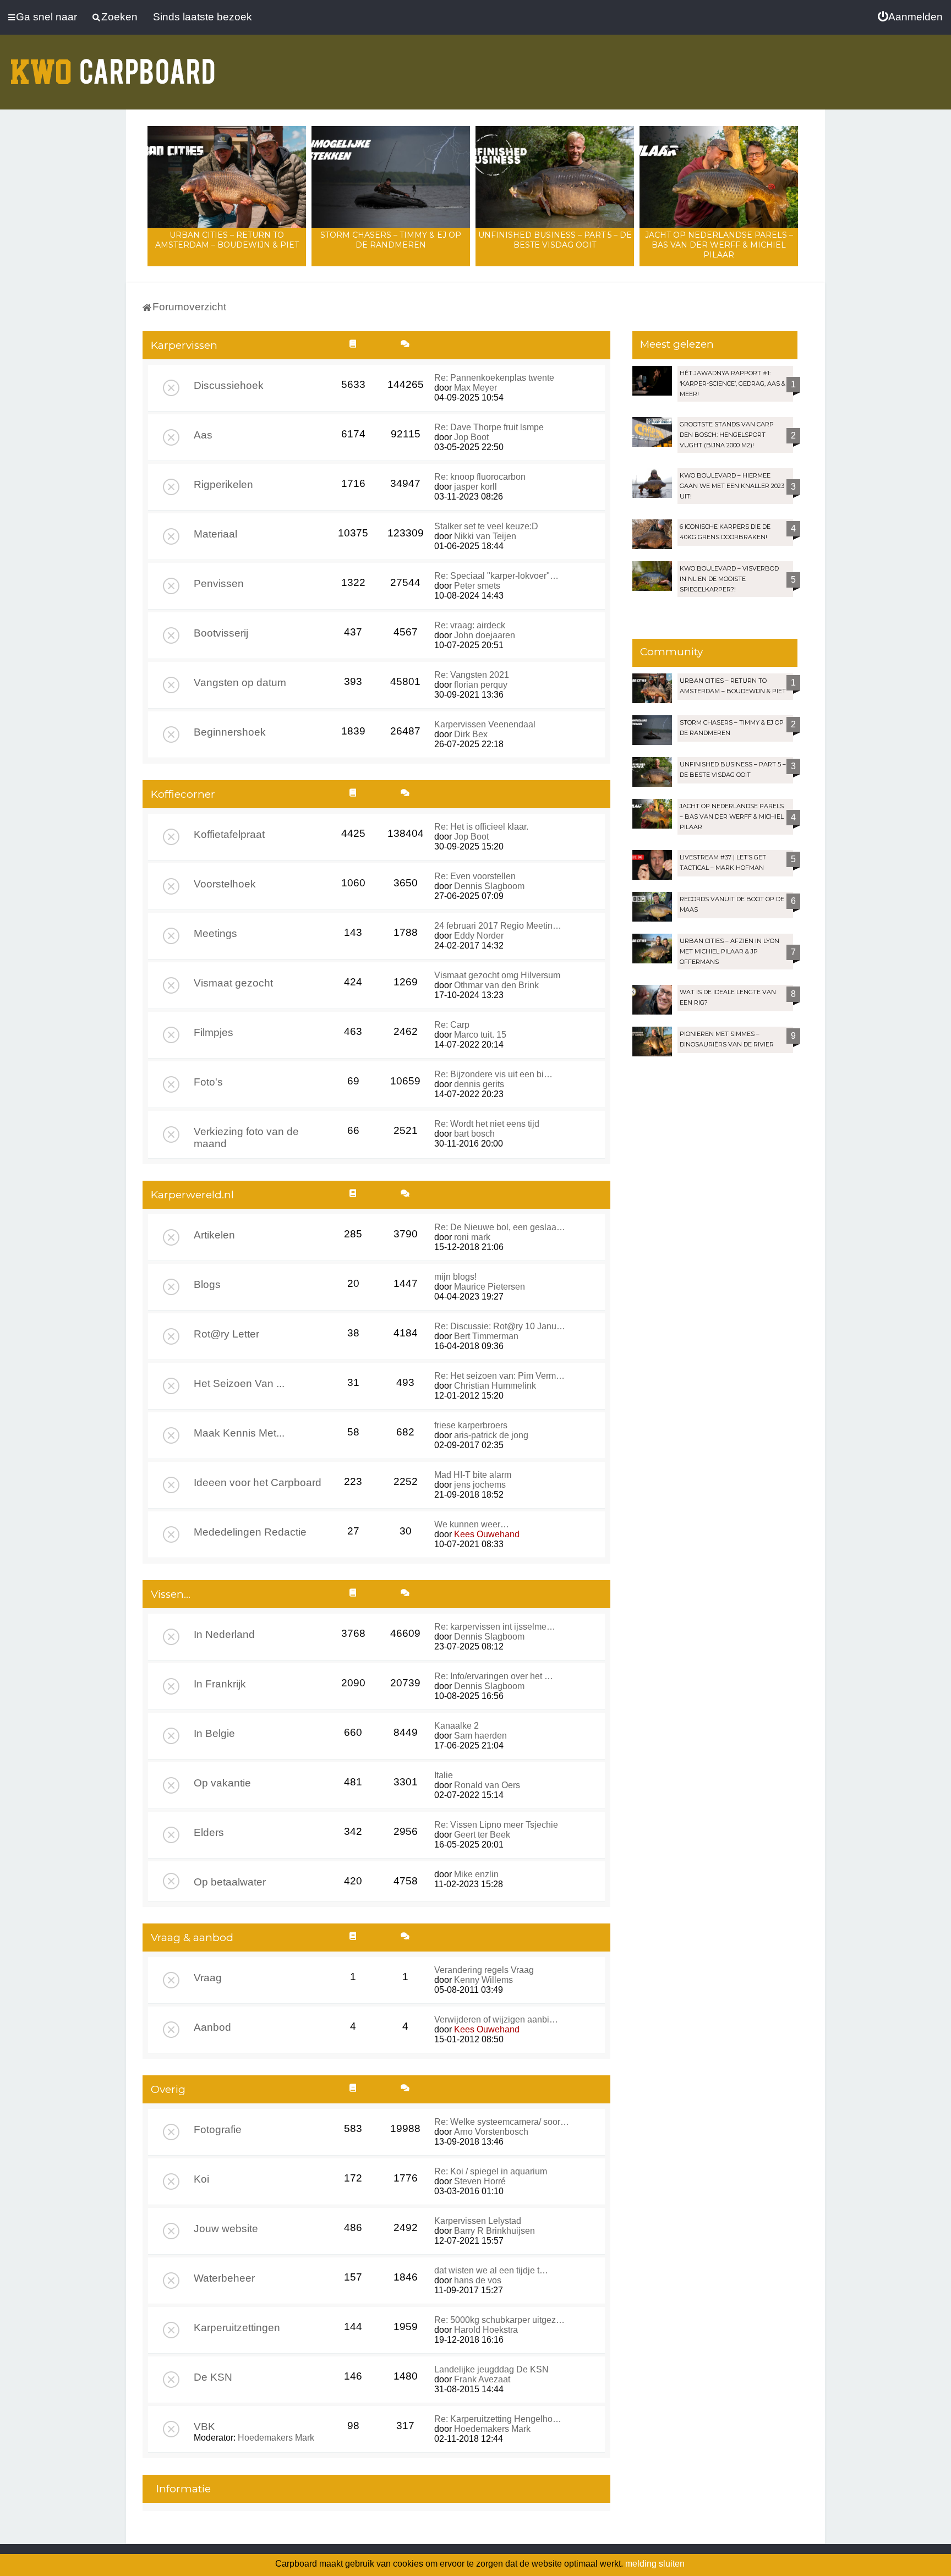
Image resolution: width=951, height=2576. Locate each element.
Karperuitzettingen (237, 2328)
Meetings (215, 933)
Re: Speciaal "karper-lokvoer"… (496, 576)
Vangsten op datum (240, 683)
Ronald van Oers (487, 1785)
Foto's (208, 1082)
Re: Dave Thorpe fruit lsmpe (489, 427)
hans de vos (478, 2280)
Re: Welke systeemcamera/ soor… (502, 2122)
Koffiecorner (183, 794)
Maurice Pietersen (490, 1287)
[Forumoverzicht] (113, 65)
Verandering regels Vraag (484, 1970)
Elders (209, 1832)
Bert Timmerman (486, 1336)
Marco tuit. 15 (480, 1035)
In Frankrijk (220, 1684)
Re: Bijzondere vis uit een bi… (493, 1074)
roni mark (472, 1237)
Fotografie (218, 2130)
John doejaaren (485, 635)
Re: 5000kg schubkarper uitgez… (499, 2320)
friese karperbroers (471, 1425)
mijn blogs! (455, 1277)
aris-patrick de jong (491, 1435)
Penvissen (219, 583)
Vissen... (171, 1594)
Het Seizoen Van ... (239, 1383)
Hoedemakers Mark (276, 2438)
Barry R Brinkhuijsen (494, 2231)
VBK (204, 2427)
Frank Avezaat (482, 2379)
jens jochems (480, 1485)
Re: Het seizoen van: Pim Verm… (499, 1376)
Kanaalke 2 (457, 1726)
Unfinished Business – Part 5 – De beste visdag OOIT (555, 240)
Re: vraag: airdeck (470, 625)
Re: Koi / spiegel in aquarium (491, 2171)
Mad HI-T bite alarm (473, 1475)
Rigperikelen (223, 484)
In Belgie (214, 1733)
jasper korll (475, 487)
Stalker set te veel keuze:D (486, 526)
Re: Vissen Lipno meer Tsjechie (496, 1825)
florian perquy (481, 685)
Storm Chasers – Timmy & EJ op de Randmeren (391, 240)
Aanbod (212, 2027)
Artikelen (214, 1235)
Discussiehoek (229, 385)
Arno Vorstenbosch (491, 2132)
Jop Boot (471, 437)
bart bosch (474, 1134)
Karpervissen (184, 345)
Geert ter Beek (482, 1835)
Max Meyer (475, 388)
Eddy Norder (479, 936)
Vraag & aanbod (192, 1938)
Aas (203, 435)
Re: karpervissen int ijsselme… (495, 1627)
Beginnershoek (230, 732)
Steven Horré (480, 2181)
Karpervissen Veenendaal (485, 724)
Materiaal (215, 534)
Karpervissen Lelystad (478, 2221)
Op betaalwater (230, 1882)
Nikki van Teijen (485, 536)
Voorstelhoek (225, 884)
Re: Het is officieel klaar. (481, 827)
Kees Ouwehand (487, 1534)
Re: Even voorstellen (475, 876)
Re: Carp (452, 1025)
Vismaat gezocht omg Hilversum (497, 975)
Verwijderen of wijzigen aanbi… (496, 2019)
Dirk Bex (471, 734)
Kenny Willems (483, 1980)
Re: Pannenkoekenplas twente (494, 378)
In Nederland (224, 1634)
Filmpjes (214, 1032)
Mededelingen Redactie (250, 1532)
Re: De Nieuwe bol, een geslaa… (500, 1227)
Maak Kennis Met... (239, 1433)
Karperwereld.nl (192, 1195)
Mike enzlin (476, 1874)
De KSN (213, 2377)
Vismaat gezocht (233, 983)
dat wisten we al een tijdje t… (491, 2270)
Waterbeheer (224, 2278)
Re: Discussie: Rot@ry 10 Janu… (500, 1326)
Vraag (208, 1978)
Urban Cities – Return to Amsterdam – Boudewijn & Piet (227, 240)
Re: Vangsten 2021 (472, 675)
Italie (444, 1775)
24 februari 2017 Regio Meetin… (498, 926)
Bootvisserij (221, 633)
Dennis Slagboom (489, 886)
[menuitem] (910, 17)
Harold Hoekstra (486, 2330)
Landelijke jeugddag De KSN (491, 2369)
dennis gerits (479, 1084)
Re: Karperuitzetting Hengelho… (498, 2419)
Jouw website (226, 2229)
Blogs (207, 1284)
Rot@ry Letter (226, 1334)
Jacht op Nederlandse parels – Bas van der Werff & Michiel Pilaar (719, 245)
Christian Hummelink (495, 1386)
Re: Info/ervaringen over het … (494, 1676)
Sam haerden (480, 1736)
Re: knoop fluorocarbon (480, 477)
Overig (168, 2089)
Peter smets (477, 586)
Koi (201, 2179)
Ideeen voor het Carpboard (258, 1482)
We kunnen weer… (472, 1524)
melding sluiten (655, 2564)
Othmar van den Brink (496, 985)
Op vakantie (222, 1783)
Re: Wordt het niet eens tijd (487, 1124)
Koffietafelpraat (229, 834)
